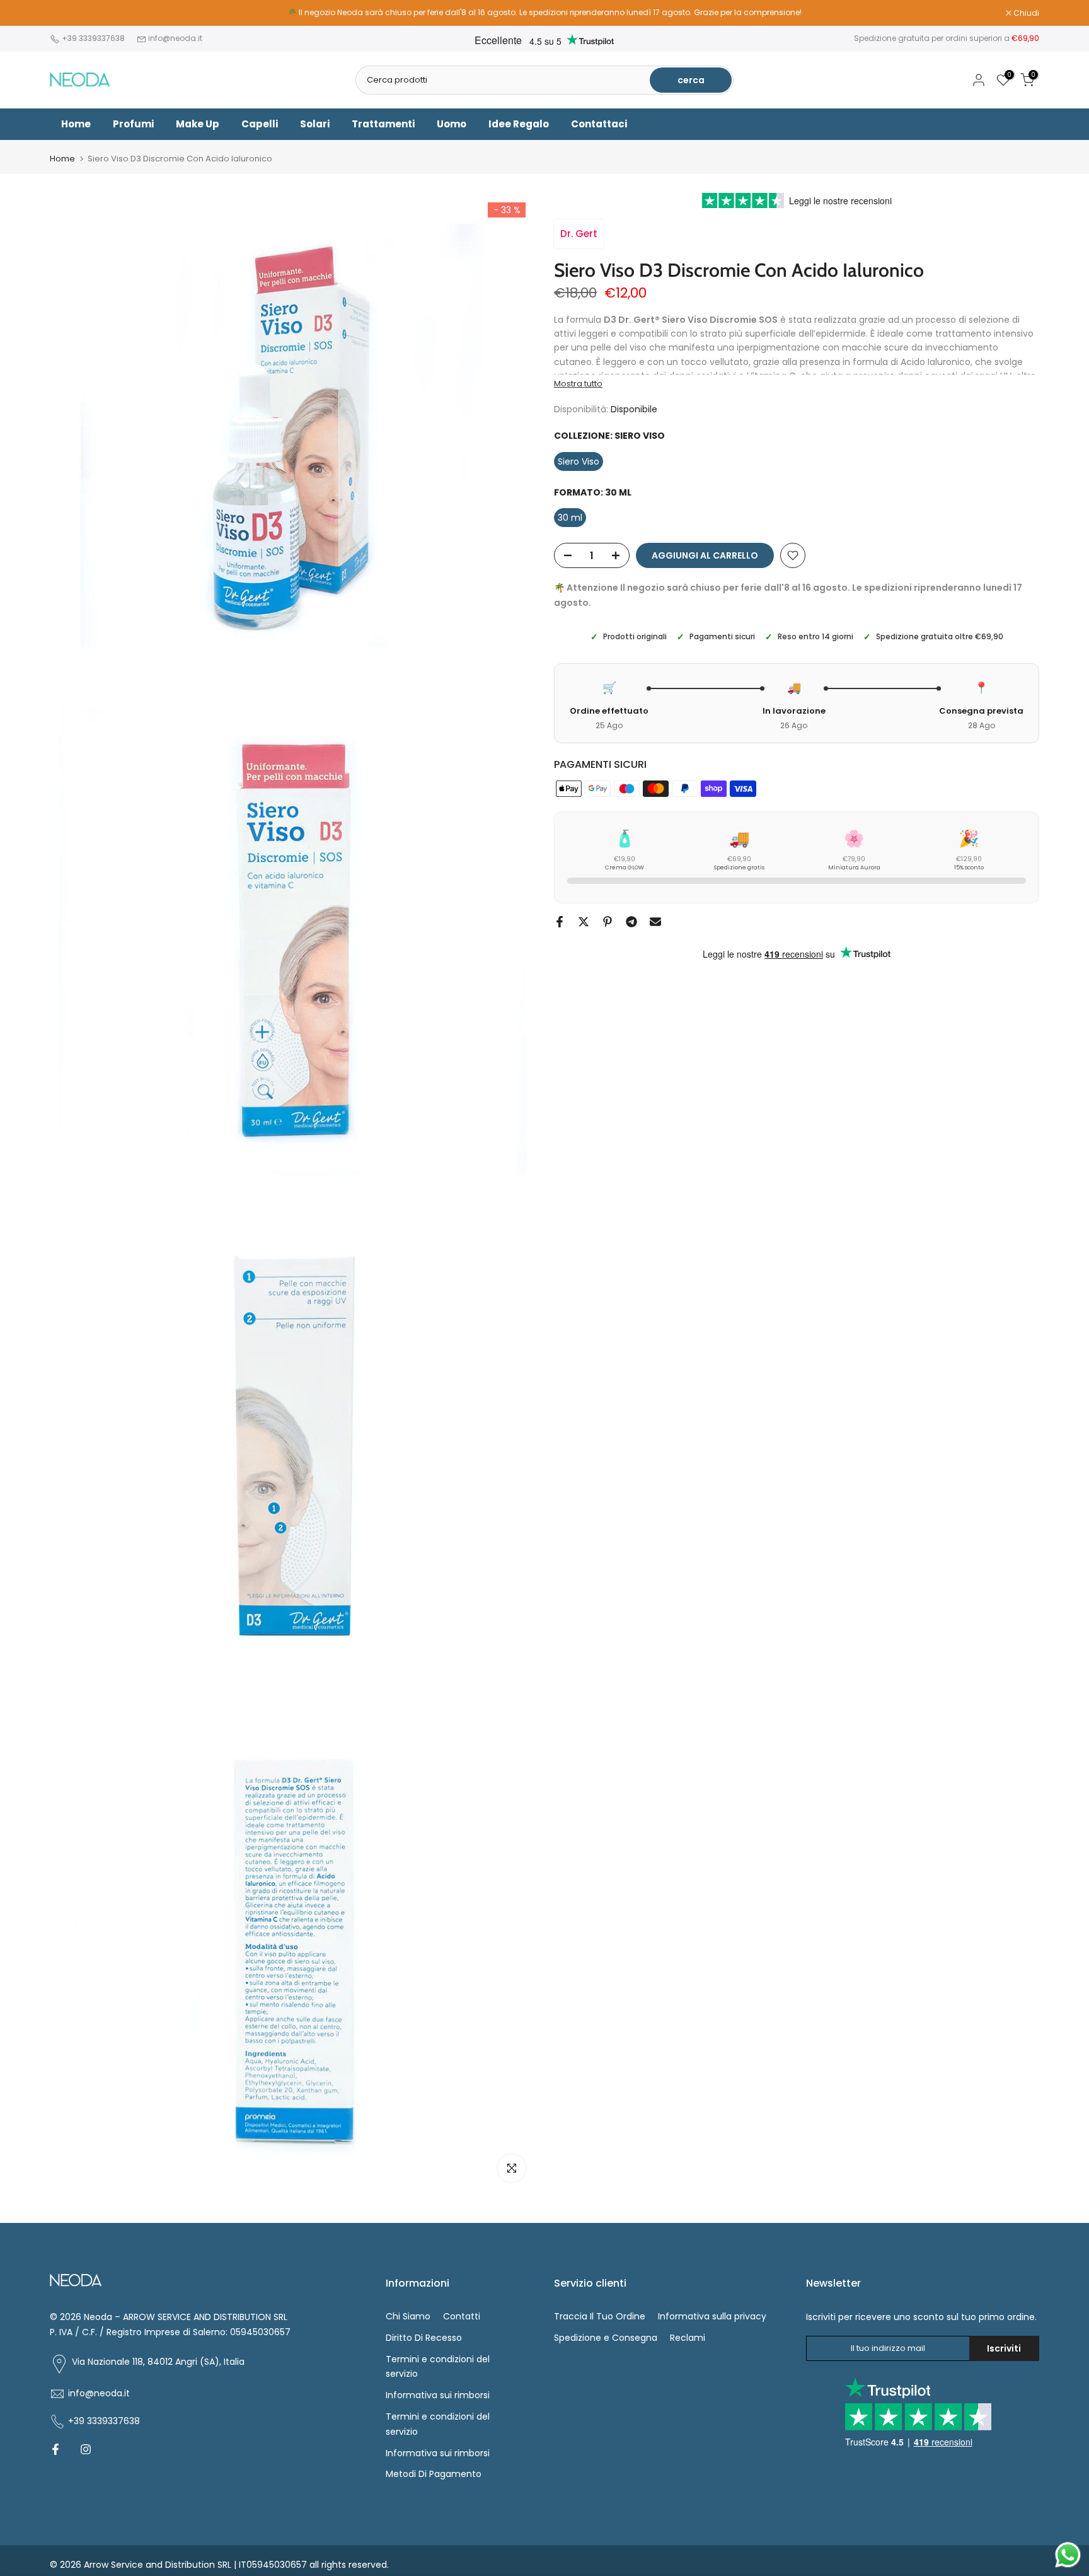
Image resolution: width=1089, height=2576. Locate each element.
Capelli (260, 124)
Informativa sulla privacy (712, 2316)
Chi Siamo (408, 2316)
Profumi (133, 124)
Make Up (198, 124)
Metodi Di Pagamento (434, 2474)
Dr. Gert (579, 234)
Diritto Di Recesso (424, 2338)
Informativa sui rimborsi (438, 2395)
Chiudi (69, 13)
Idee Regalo (519, 124)
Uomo (452, 124)
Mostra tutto (578, 384)
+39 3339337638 (94, 38)
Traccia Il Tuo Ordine (600, 2316)
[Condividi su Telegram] (631, 922)
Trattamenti (383, 124)
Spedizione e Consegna (606, 2338)
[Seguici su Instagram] (86, 2449)
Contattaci (599, 124)
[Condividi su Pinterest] (608, 922)
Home (76, 124)
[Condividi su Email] (655, 922)
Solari (315, 124)
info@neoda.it (175, 38)
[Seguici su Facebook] (55, 2449)
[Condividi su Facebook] (560, 922)
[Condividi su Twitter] (584, 922)
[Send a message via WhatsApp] (1068, 2555)
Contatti (462, 2316)
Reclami (688, 2338)
